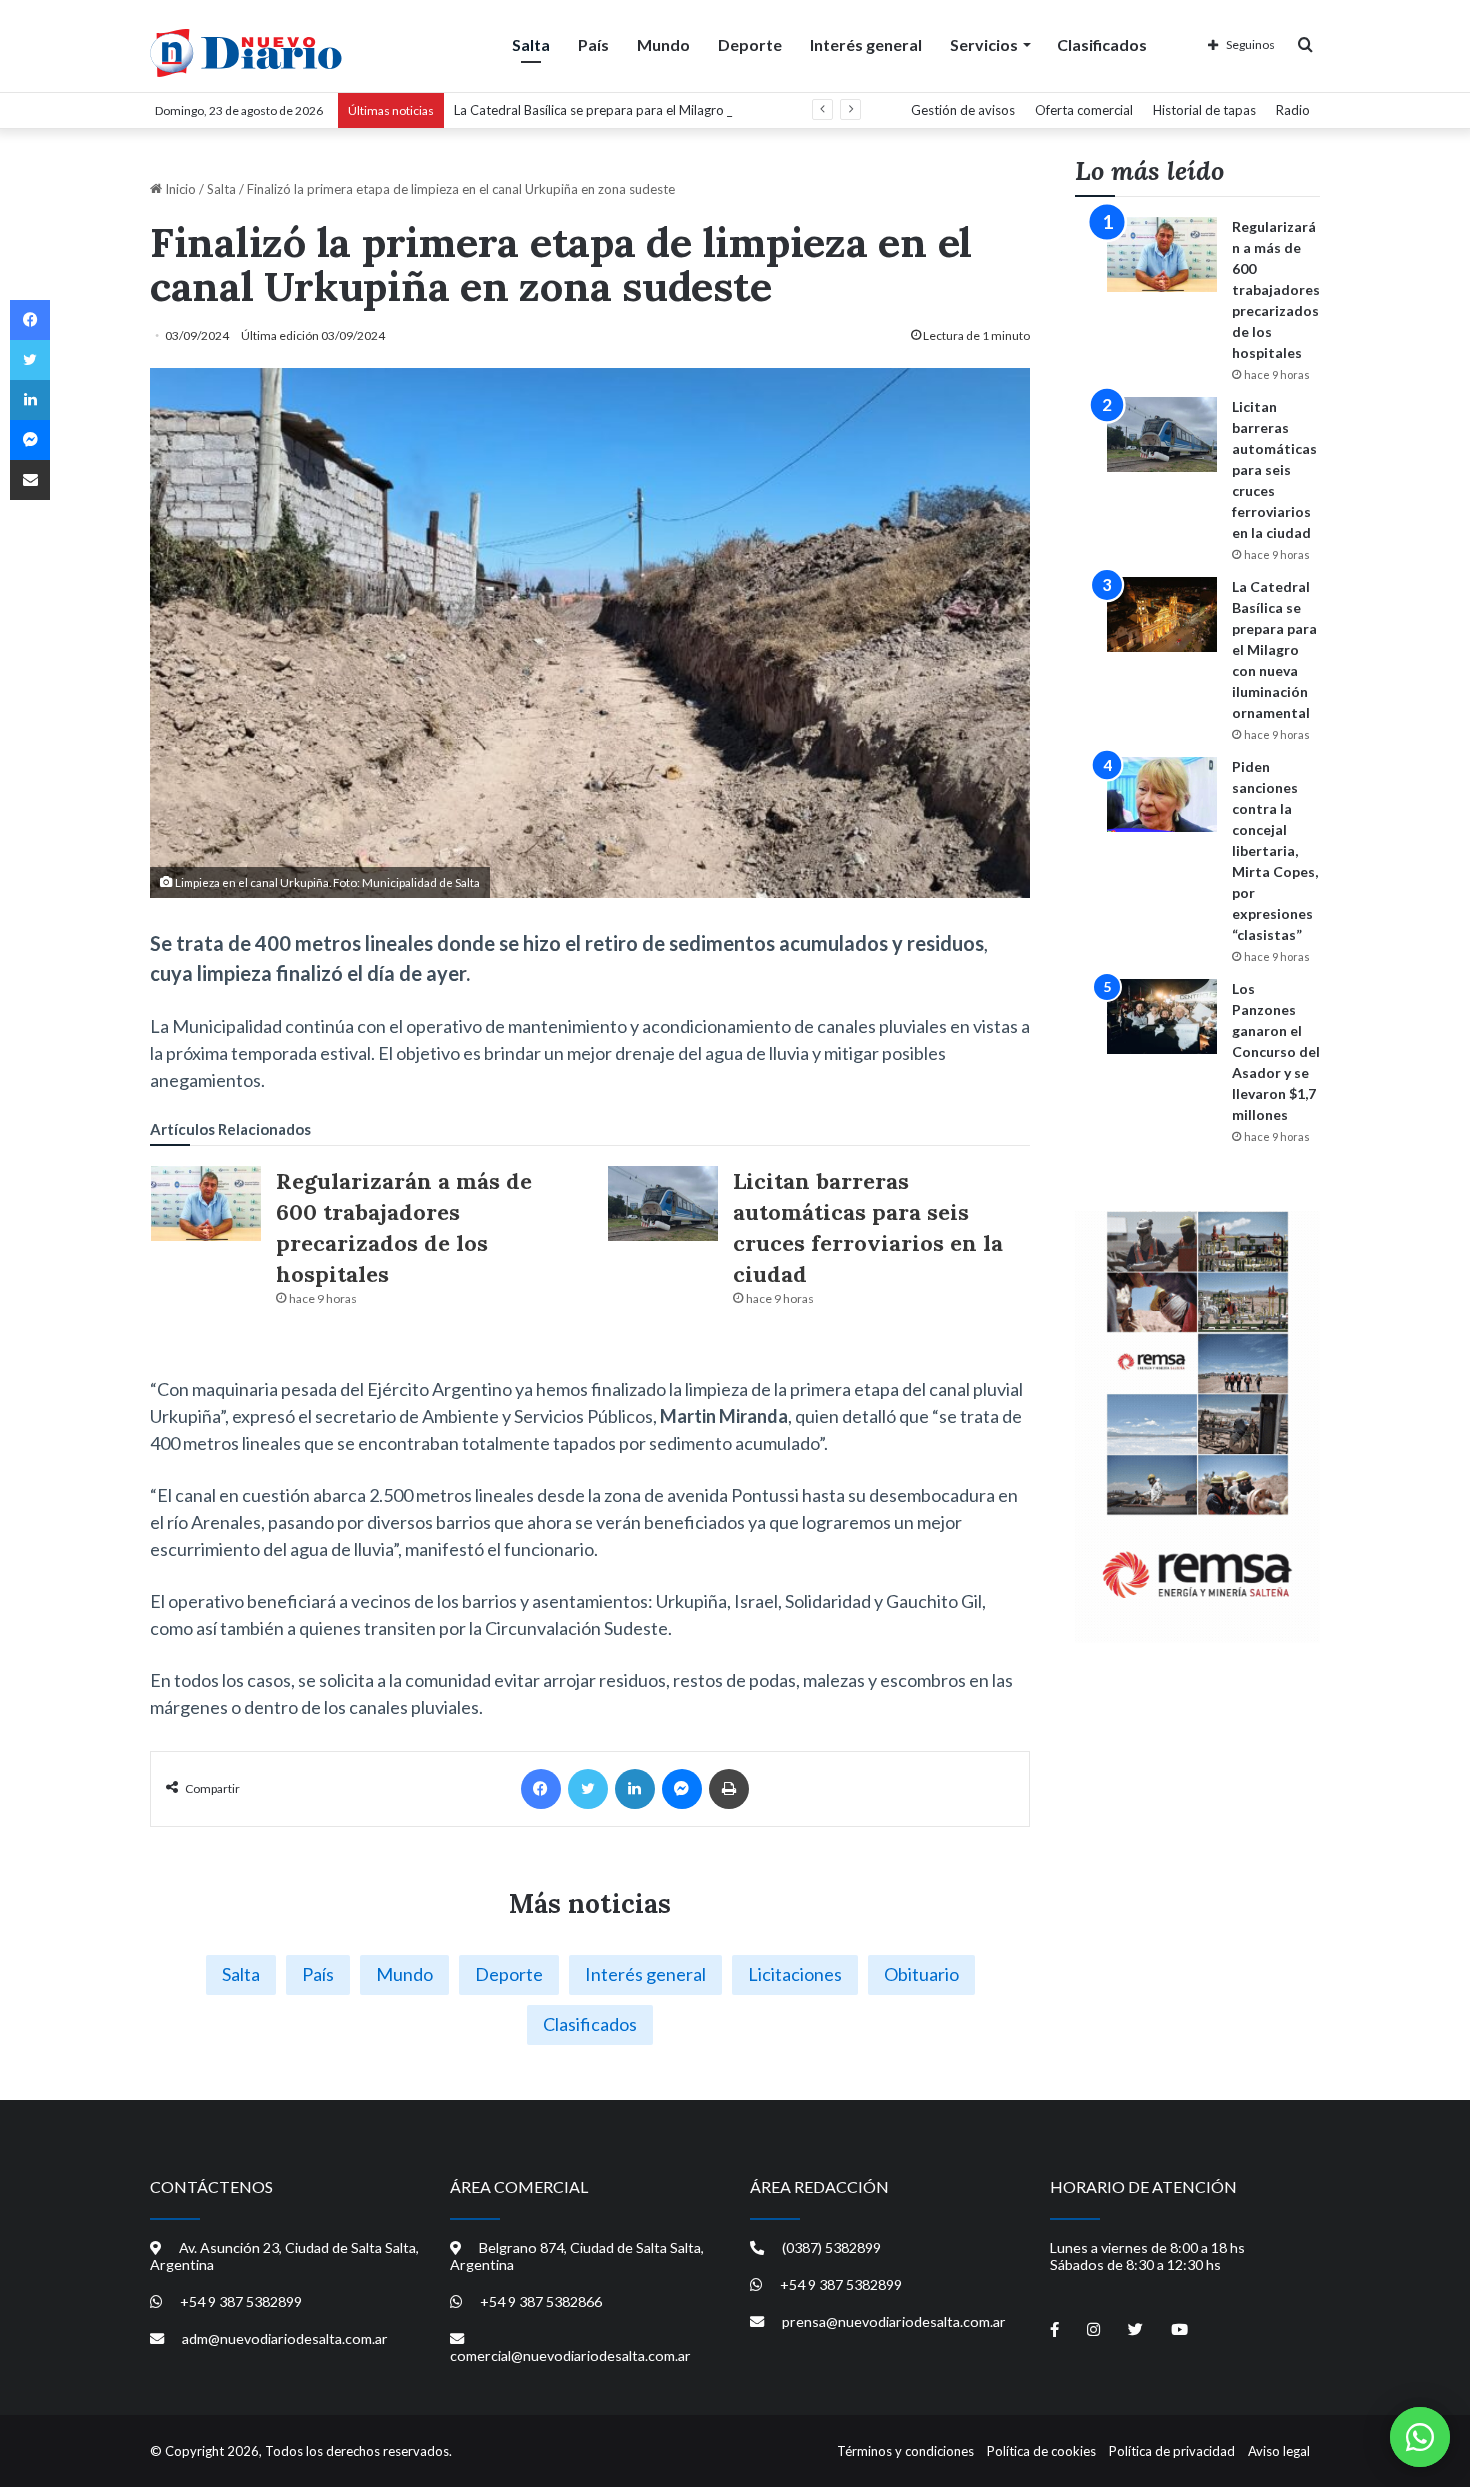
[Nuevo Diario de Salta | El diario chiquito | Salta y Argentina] (246, 53)
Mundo (663, 44)
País (593, 44)
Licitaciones (795, 1974)
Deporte (750, 44)
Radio (1293, 110)
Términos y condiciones (905, 2451)
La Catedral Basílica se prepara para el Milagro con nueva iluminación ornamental (689, 110)
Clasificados (1102, 44)
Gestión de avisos (963, 110)
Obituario (921, 1974)
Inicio (179, 189)
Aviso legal (1279, 2451)
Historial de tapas (1204, 110)
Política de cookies (1041, 2451)
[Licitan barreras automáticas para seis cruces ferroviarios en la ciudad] (663, 1203)
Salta (531, 44)
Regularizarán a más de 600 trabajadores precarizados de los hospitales (1276, 289)
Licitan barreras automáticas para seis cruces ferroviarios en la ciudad (1274, 469)
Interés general (866, 44)
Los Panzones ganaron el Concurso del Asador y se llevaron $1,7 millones (1276, 1051)
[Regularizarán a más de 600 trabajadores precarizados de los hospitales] (206, 1203)
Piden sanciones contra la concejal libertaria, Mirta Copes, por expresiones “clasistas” (1275, 850)
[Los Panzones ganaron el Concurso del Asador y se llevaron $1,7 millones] (1162, 1016)
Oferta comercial (1084, 110)
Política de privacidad (1172, 2451)
